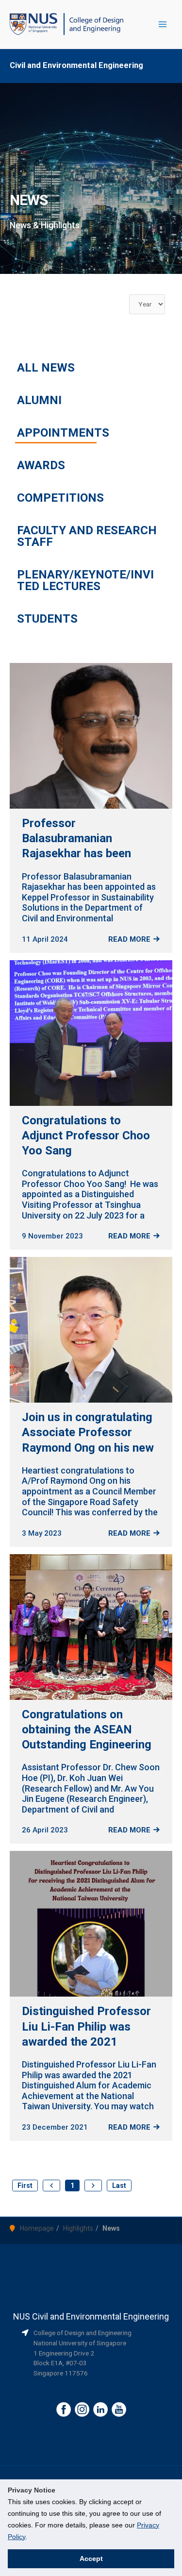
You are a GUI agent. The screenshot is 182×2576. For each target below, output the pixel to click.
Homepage (37, 2228)
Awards (41, 465)
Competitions (60, 498)
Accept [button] (91, 2559)
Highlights (78, 2228)
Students (47, 619)
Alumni (39, 400)
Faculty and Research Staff (87, 536)
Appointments (63, 433)
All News (46, 368)
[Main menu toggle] (163, 25)
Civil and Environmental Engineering (76, 65)
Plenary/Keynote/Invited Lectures (85, 580)
